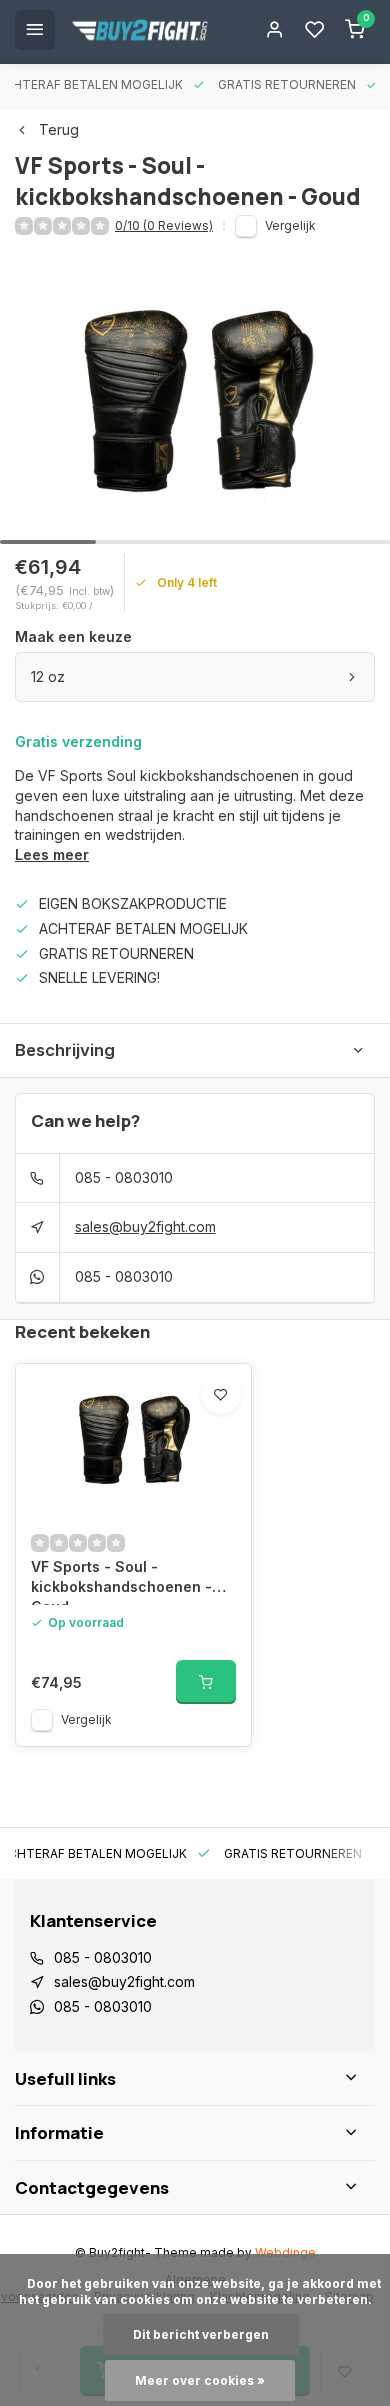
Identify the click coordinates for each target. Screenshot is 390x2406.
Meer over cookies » (200, 2380)
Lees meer (52, 854)
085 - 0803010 (124, 1177)
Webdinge (285, 2252)
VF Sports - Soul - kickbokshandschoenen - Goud (121, 1581)
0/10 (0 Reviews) (164, 225)
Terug (59, 129)
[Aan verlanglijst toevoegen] (221, 1394)
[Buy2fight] (140, 30)
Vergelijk (290, 225)
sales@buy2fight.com (145, 1226)
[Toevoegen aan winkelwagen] (206, 1682)
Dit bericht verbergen (201, 2334)
